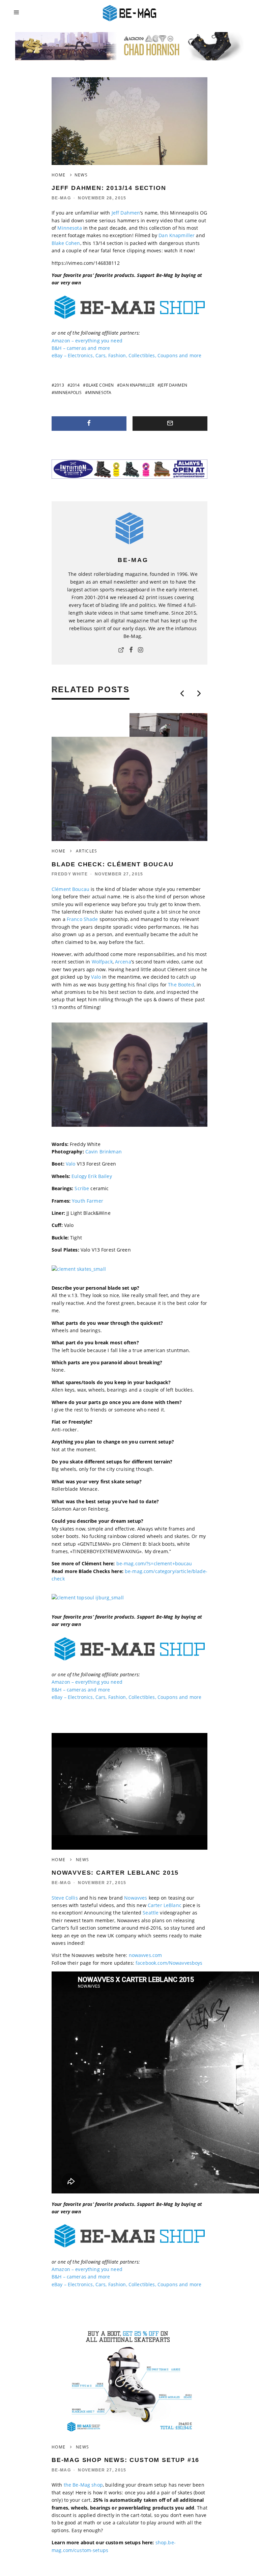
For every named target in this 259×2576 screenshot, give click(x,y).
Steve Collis (65, 1898)
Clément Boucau (70, 889)
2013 (59, 385)
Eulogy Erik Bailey (92, 1176)
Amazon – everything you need (87, 341)
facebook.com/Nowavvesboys (169, 1963)
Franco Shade (82, 919)
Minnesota (69, 228)
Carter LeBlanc (165, 1905)
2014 (75, 385)
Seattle (151, 1913)
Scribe (82, 1188)
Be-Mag (61, 198)
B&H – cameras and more (81, 348)
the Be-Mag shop (83, 2485)
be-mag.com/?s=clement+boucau (154, 1563)
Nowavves (136, 1898)
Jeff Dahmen (126, 213)
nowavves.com (146, 1955)
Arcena (123, 962)
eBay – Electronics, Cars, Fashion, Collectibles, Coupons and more (126, 355)
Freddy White (70, 874)
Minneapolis (68, 393)
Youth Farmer (88, 1201)
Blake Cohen (66, 243)
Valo (96, 977)
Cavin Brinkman (104, 1152)
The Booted (181, 985)
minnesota (99, 393)
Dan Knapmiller (177, 235)
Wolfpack (102, 962)
